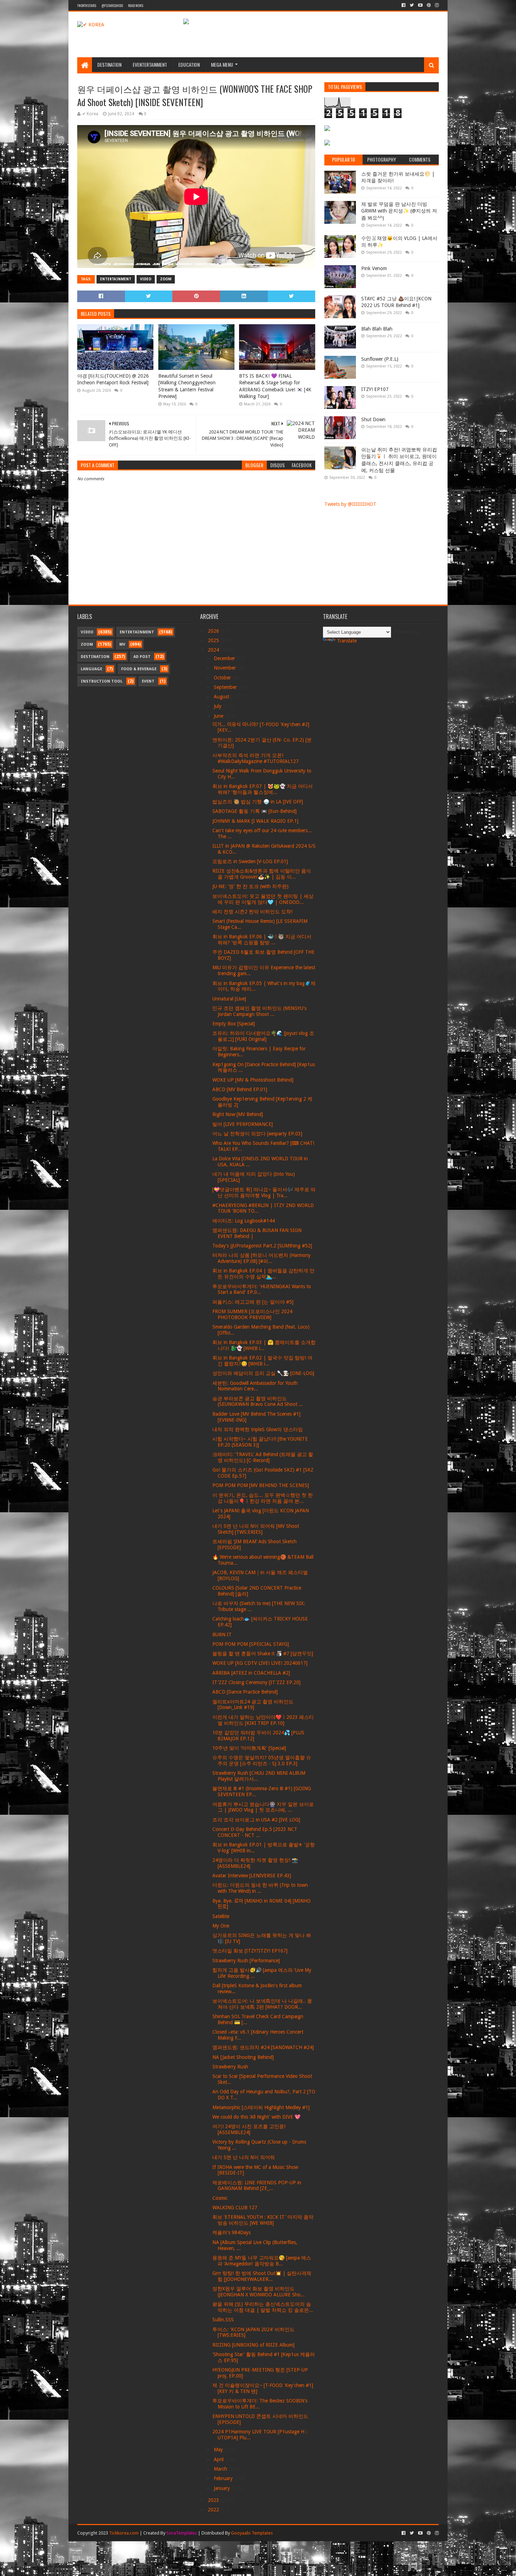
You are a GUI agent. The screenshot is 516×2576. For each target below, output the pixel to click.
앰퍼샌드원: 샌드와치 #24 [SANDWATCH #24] (263, 2047)
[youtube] (420, 5)
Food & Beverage (139, 669)
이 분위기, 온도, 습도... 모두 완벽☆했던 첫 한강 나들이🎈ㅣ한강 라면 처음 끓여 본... (263, 1498)
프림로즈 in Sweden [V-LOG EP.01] (250, 861)
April (219, 2459)
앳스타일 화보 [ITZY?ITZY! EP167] (250, 1951)
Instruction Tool (102, 681)
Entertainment (116, 279)
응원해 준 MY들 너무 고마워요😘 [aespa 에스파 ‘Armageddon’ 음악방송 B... (262, 2261)
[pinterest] (429, 5)
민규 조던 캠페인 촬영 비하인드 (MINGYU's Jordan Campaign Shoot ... (259, 1011)
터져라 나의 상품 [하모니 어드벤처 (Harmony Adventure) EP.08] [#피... (262, 1258)
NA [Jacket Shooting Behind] (243, 2057)
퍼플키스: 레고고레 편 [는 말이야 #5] (253, 1302)
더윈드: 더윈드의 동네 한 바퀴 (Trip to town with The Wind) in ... (260, 1888)
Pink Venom (374, 268)
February (224, 2478)
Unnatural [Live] (229, 999)
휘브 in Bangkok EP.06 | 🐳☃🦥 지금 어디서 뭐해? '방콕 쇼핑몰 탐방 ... (262, 940)
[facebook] (403, 5)
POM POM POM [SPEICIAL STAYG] (251, 1644)
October (223, 678)
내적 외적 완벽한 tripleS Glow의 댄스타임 (258, 1429)
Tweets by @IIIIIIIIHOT (350, 504)
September (226, 687)
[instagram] (436, 5)
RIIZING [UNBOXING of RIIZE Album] (253, 2345)
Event (148, 681)
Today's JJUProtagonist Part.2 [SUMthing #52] (262, 1246)
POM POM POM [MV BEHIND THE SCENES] (261, 1485)
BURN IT (222, 1635)
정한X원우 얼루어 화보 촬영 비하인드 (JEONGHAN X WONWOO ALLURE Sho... (259, 2292)
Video (146, 279)
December (225, 658)
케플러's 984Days (231, 2232)
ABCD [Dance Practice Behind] (245, 1692)
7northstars (87, 5)
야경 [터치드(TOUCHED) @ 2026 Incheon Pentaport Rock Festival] (113, 379)
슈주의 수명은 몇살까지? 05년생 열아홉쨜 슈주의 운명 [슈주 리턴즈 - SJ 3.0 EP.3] (262, 1760)
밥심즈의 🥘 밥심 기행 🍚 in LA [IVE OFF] (258, 802)
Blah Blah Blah (377, 329)
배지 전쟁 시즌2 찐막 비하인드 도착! (252, 912)
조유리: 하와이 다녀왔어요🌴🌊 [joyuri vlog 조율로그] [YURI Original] (263, 1036)
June (219, 716)
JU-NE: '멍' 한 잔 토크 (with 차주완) (250, 886)
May (219, 2450)
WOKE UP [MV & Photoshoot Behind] (253, 1080)
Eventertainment (150, 64)
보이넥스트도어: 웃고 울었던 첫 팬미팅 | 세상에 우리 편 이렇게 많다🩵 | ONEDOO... (263, 899)
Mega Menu (222, 64)
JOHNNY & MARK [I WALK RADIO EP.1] (255, 821)
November (226, 668)
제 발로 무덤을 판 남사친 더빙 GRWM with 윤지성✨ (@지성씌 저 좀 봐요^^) (399, 211)
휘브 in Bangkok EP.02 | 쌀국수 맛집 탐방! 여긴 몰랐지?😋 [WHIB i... (262, 1361)
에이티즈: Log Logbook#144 (244, 1221)
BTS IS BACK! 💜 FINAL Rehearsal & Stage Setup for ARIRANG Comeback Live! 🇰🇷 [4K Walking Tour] (275, 386)
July (218, 706)
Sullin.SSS (223, 2320)
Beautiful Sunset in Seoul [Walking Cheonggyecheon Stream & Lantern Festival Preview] (187, 386)
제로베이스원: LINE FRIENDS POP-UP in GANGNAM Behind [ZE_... (257, 2186)
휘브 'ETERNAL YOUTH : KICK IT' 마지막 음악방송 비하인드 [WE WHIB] (263, 2220)
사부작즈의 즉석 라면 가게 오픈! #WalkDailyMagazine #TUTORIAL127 (256, 758)
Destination (109, 64)
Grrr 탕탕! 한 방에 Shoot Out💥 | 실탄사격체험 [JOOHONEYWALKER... (262, 2276)
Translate (347, 641)
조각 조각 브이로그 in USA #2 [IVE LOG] (256, 1820)
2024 (214, 650)
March (221, 2469)
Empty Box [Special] (234, 1024)
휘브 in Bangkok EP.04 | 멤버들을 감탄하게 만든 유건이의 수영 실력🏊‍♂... (263, 1274)
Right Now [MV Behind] (238, 1114)
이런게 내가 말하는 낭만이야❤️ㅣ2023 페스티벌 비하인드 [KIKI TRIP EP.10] (263, 1720)
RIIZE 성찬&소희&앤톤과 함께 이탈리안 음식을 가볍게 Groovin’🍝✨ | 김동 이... (262, 874)
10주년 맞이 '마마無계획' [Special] (249, 1748)
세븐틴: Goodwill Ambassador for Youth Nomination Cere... (255, 1386)
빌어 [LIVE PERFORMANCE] (243, 1124)
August (222, 697)
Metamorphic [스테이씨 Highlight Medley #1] (261, 2107)
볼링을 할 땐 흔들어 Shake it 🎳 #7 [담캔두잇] (263, 1654)
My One (221, 1926)
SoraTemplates (182, 2533)
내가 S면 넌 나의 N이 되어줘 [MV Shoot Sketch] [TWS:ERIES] (256, 1529)
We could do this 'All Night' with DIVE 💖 (256, 2117)
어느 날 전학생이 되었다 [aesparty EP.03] (257, 1134)
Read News (136, 5)
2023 (214, 2500)
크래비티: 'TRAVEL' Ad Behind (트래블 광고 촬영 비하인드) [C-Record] (263, 1457)
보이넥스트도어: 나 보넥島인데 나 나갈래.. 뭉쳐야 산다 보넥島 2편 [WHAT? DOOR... (262, 2004)
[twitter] (412, 5)
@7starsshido (112, 5)
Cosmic (220, 2198)
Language (91, 669)
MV (122, 644)
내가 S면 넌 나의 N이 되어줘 (244, 2157)
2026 (214, 631)
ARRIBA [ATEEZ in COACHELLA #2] (251, 1673)
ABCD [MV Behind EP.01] (240, 1089)
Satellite (221, 1916)
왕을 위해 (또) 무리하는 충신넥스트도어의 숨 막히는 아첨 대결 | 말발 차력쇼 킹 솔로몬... (263, 2307)
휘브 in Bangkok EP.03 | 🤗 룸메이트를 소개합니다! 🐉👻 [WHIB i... (264, 1345)
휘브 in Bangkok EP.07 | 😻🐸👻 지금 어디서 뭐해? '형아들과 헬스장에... (263, 789)
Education (189, 64)
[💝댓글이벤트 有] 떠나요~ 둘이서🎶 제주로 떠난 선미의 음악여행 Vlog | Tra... (264, 1192)
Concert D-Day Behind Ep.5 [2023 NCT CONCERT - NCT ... (255, 1832)
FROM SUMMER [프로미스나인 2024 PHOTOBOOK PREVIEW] (252, 1314)
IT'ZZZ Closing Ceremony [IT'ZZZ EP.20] (256, 1682)
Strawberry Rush (230, 2067)
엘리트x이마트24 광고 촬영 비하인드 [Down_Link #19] (253, 1705)
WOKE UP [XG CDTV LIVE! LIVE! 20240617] (260, 1663)
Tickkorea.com (124, 2533)
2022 (214, 2510)
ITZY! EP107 (375, 389)
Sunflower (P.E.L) (380, 359)
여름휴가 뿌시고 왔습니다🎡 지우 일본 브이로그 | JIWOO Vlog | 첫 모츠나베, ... (263, 1807)
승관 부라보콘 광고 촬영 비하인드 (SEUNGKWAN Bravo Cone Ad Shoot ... (258, 1401)
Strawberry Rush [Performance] (246, 1961)
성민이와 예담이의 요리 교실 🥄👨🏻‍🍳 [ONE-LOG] (263, 1373)
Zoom (166, 279)
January (223, 2488)
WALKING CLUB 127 (235, 2207)
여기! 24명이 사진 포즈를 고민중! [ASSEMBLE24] (249, 2129)
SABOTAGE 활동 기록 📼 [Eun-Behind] (254, 811)
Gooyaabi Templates (252, 2533)
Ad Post (142, 657)
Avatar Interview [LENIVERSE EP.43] (252, 1876)
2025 (214, 640)
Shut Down (373, 419)
